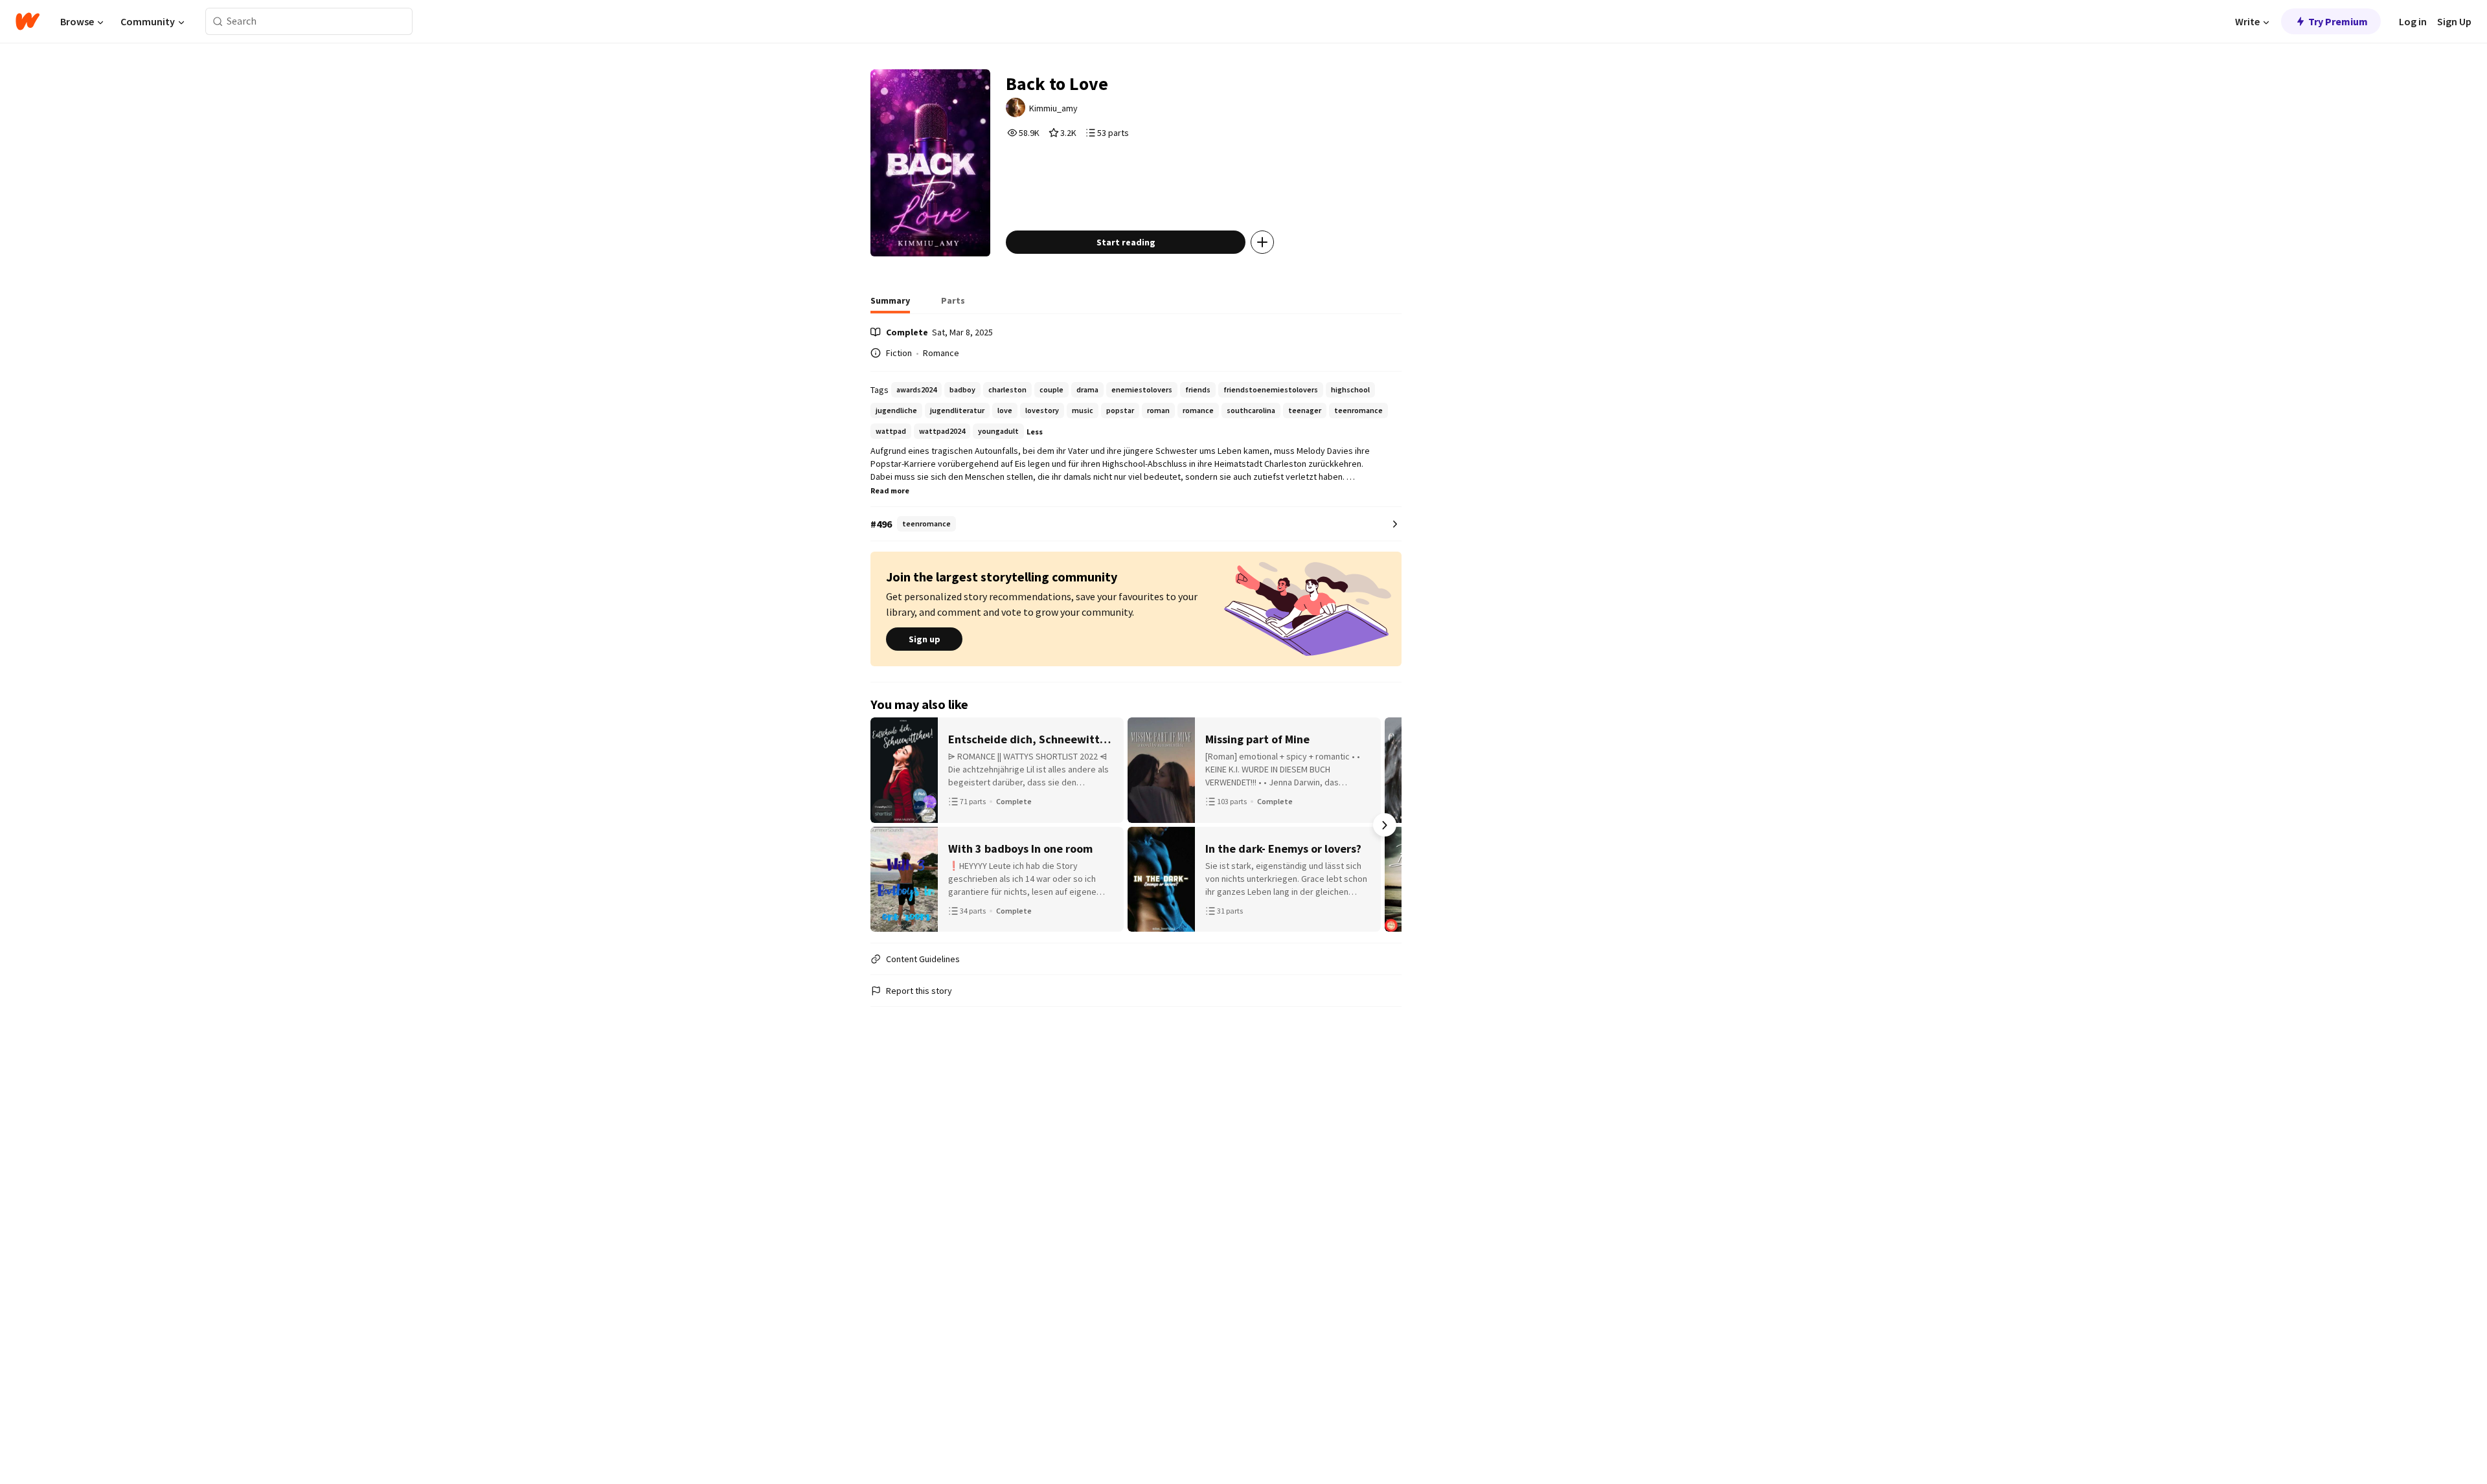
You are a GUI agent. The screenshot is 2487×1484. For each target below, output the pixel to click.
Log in (2413, 21)
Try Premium (2338, 21)
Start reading (1126, 242)
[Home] (28, 21)
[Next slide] (1385, 825)
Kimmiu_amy (1053, 108)
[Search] (218, 22)
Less (1035, 432)
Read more (890, 490)
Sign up (925, 639)
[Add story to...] (1262, 242)
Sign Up (2454, 21)
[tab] (890, 304)
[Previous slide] (887, 825)
